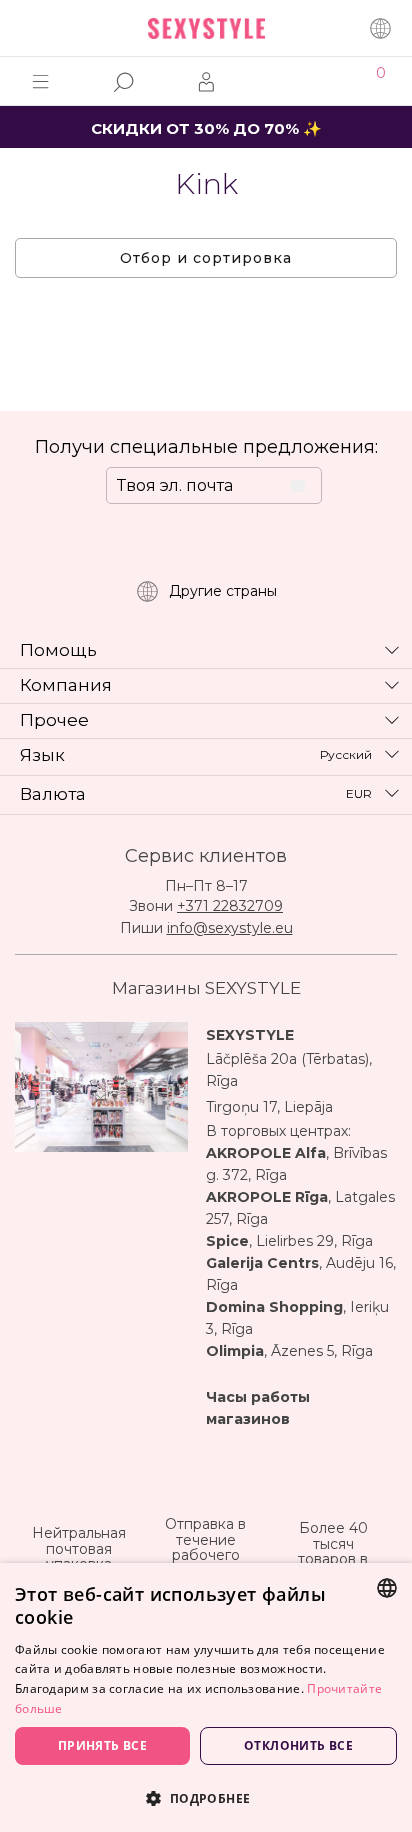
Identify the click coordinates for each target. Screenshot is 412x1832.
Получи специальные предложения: (206, 447)
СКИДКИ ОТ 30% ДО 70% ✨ (206, 128)
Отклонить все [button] (298, 1745)
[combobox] (387, 1588)
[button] (206, 1797)
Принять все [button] (102, 1745)
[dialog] (206, 1697)
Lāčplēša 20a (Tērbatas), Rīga (289, 1070)
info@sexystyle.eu (230, 928)
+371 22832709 (230, 906)
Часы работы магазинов (258, 1408)
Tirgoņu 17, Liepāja (269, 1107)
